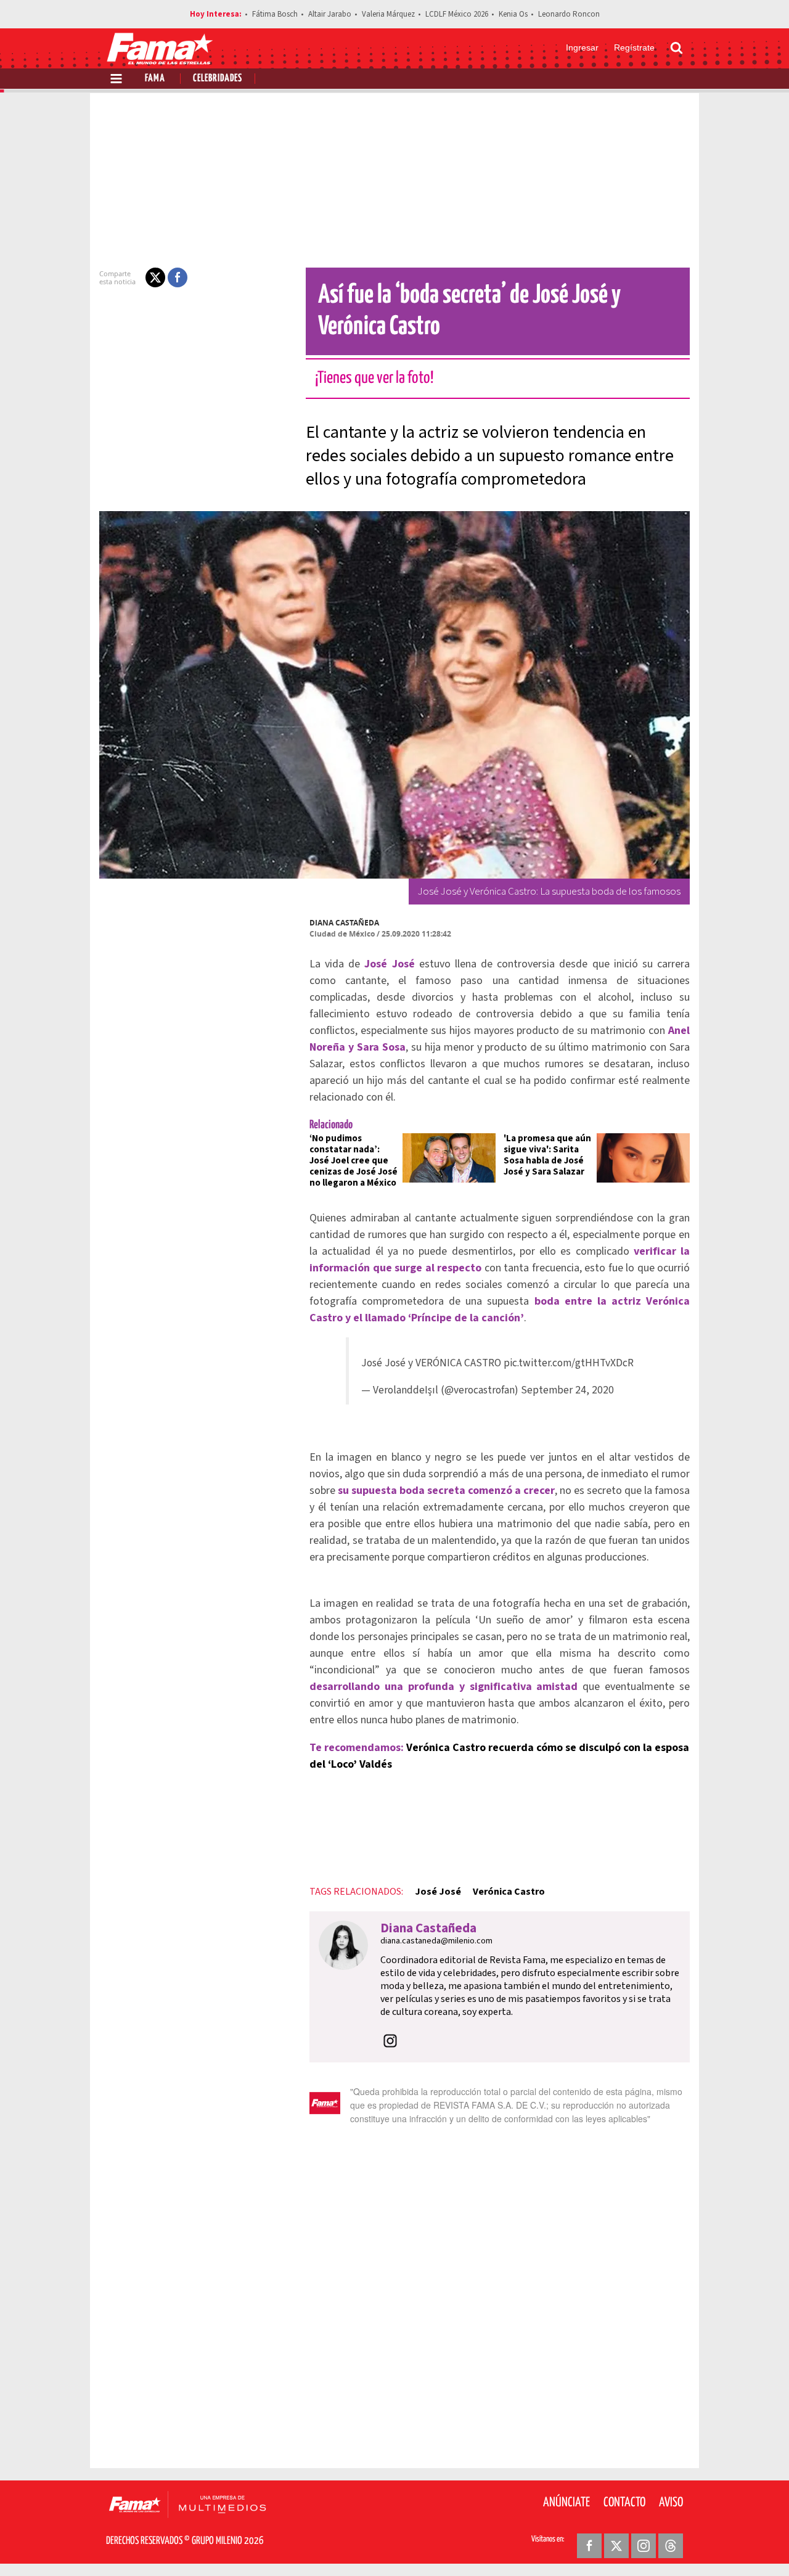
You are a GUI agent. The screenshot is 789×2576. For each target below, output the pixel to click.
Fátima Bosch (275, 14)
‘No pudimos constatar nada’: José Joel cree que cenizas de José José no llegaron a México (354, 1161)
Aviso (671, 2503)
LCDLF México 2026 (457, 14)
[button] (155, 277)
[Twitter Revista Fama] (616, 2546)
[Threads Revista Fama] (671, 2546)
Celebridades (218, 79)
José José (438, 1892)
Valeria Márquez (388, 14)
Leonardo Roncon (569, 14)
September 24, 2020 (567, 1390)
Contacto (624, 2503)
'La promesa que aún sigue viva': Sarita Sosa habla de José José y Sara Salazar (547, 1155)
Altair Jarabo (330, 14)
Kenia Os (513, 14)
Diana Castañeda (344, 923)
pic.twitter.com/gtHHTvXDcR (569, 1363)
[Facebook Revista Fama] (589, 2546)
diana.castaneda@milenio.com (436, 1941)
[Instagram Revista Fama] (644, 2546)
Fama (155, 79)
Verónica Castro (509, 1892)
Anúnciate (566, 2503)
